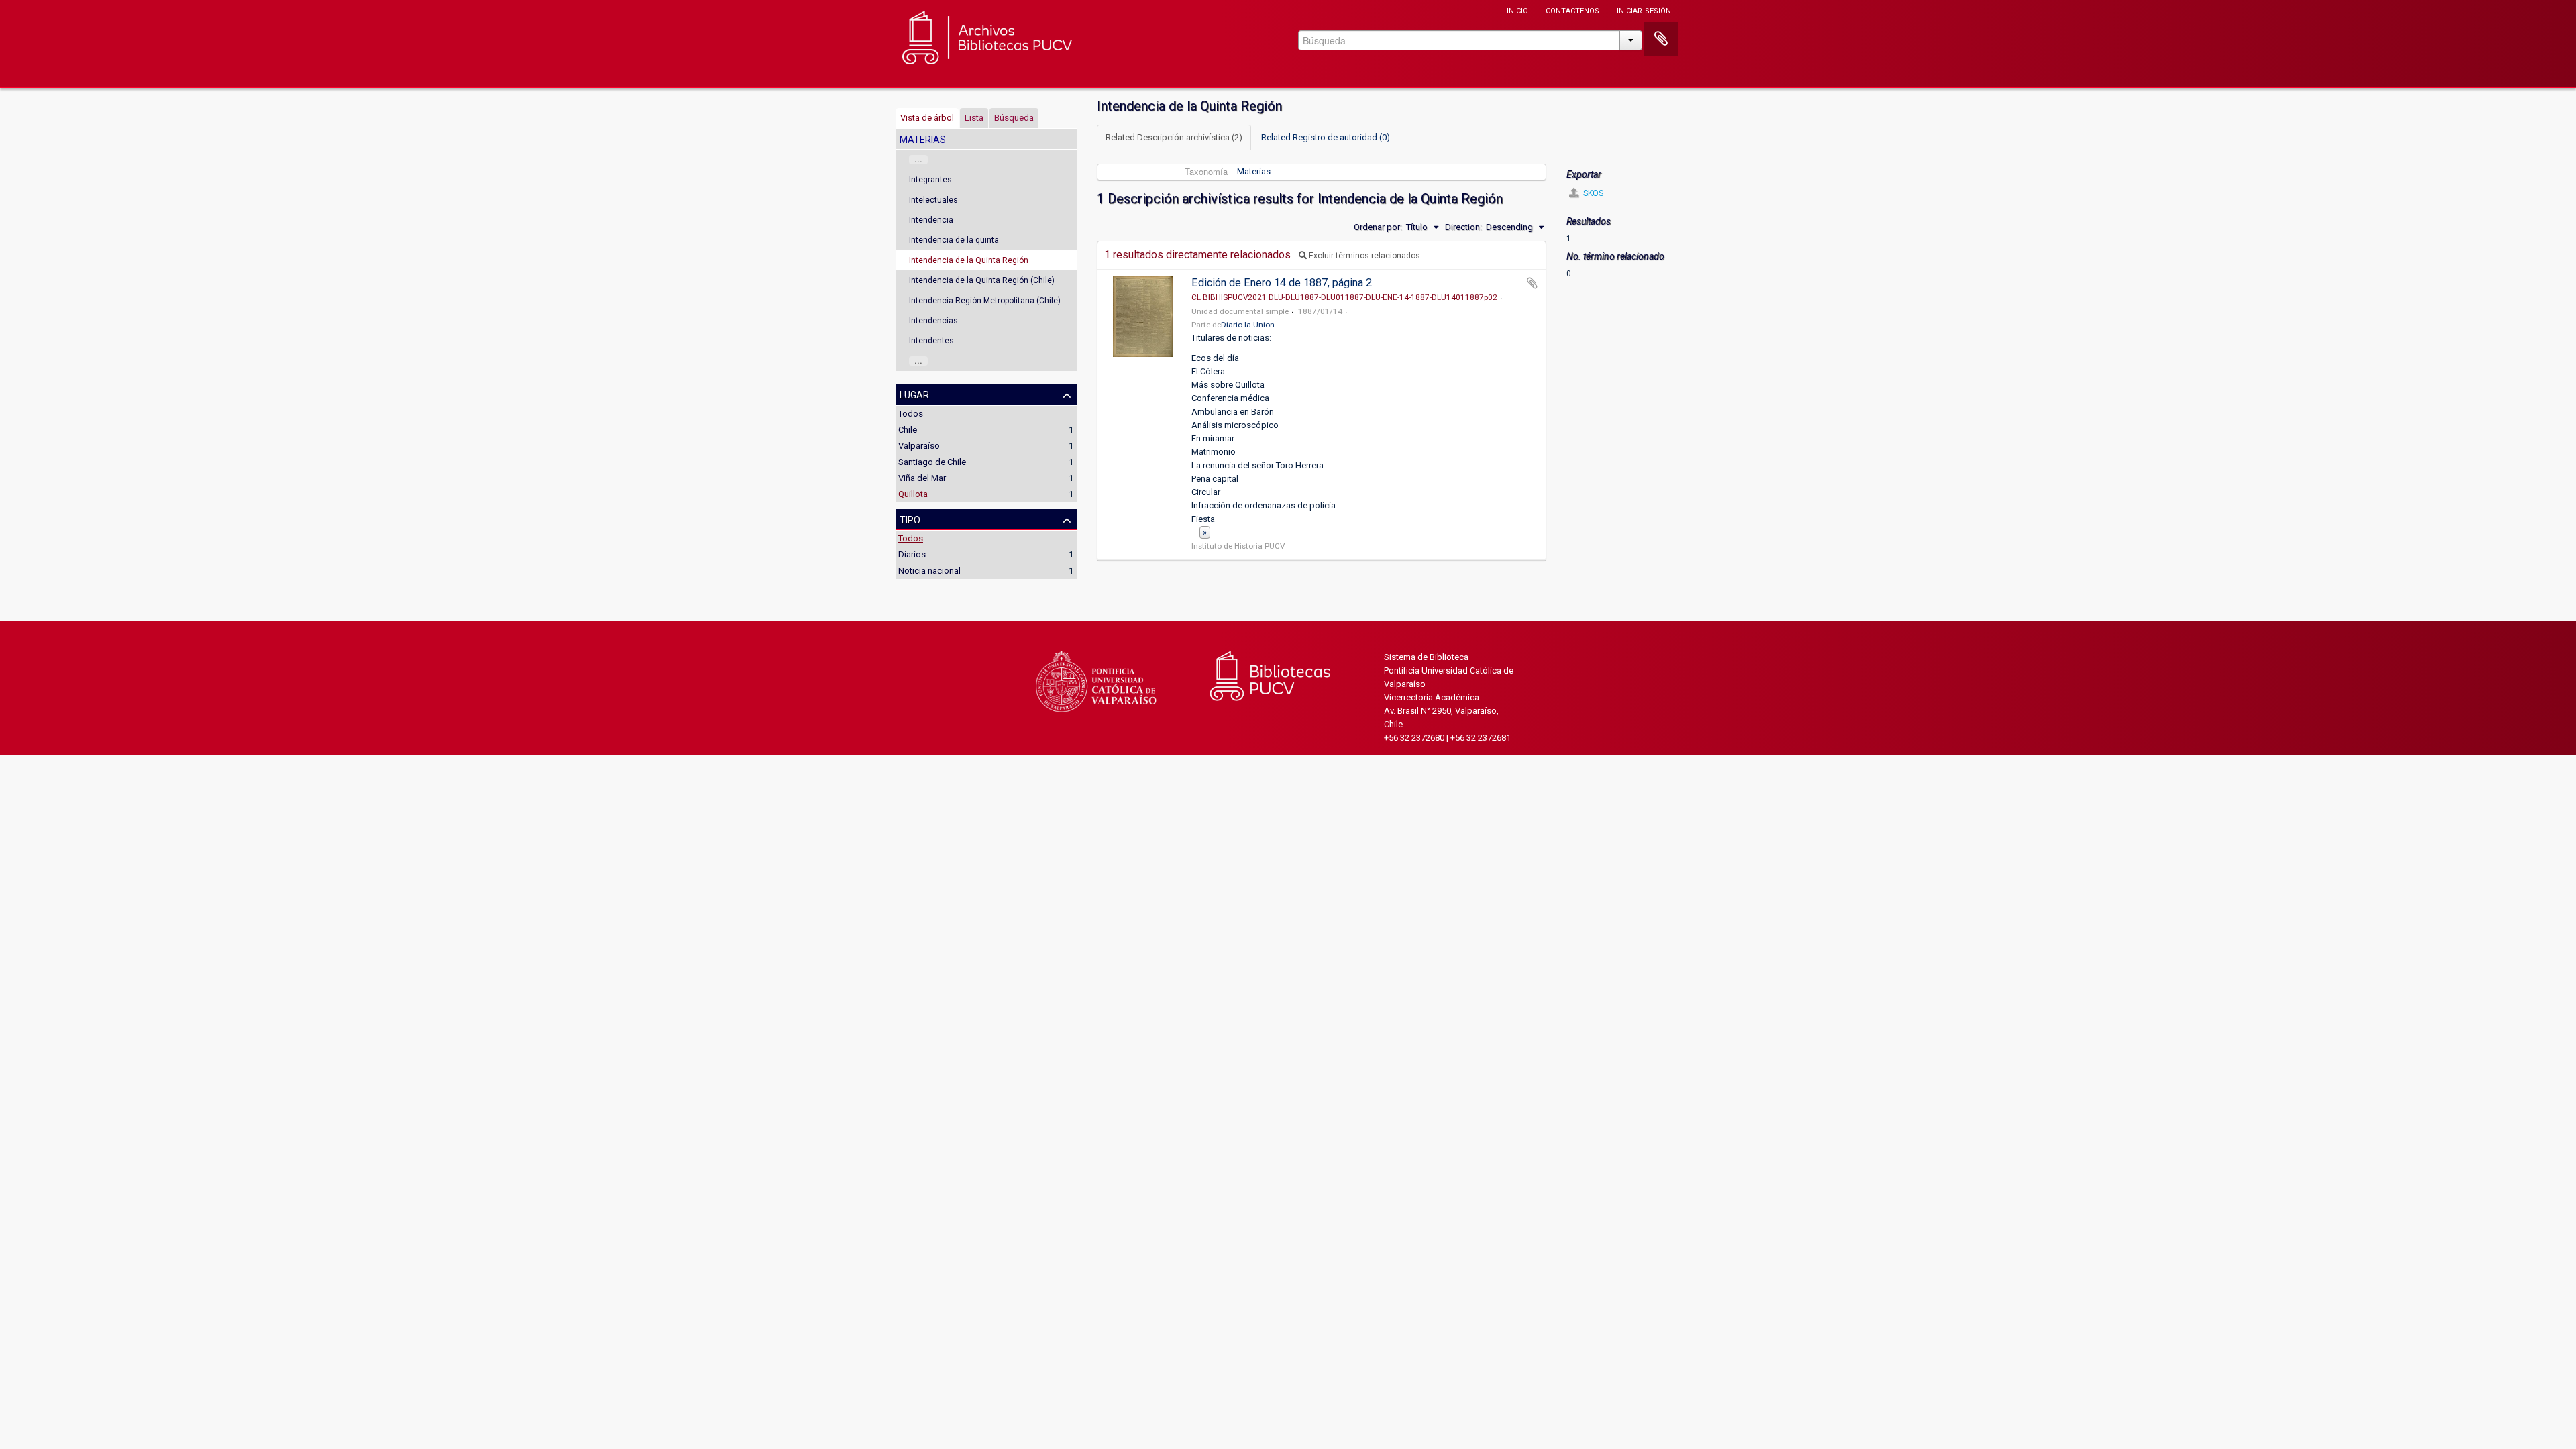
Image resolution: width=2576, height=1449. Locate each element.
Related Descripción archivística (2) (1174, 137)
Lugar (914, 394)
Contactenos (1572, 10)
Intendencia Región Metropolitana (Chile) (985, 301)
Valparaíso (919, 446)
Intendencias (933, 321)
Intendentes (931, 341)
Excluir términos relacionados (1363, 256)
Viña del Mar (922, 478)
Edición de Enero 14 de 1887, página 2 (1282, 283)
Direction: (1463, 227)
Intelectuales (933, 200)
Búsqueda (1014, 118)
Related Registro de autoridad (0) (1326, 137)
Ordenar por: (1378, 227)
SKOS (1592, 193)
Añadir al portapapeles (1532, 283)
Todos (911, 414)
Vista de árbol (927, 118)
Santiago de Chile (932, 462)
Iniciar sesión (1644, 10)
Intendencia (931, 220)
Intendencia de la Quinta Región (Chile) (982, 280)
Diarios (912, 554)
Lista (974, 118)
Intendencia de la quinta (954, 240)
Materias (1254, 171)
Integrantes (930, 180)
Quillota (913, 494)
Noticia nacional (929, 571)
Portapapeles (1661, 39)
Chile (908, 430)
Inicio (1517, 10)
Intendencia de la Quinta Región (969, 260)
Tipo (910, 519)
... (918, 160)
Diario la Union (1248, 325)
